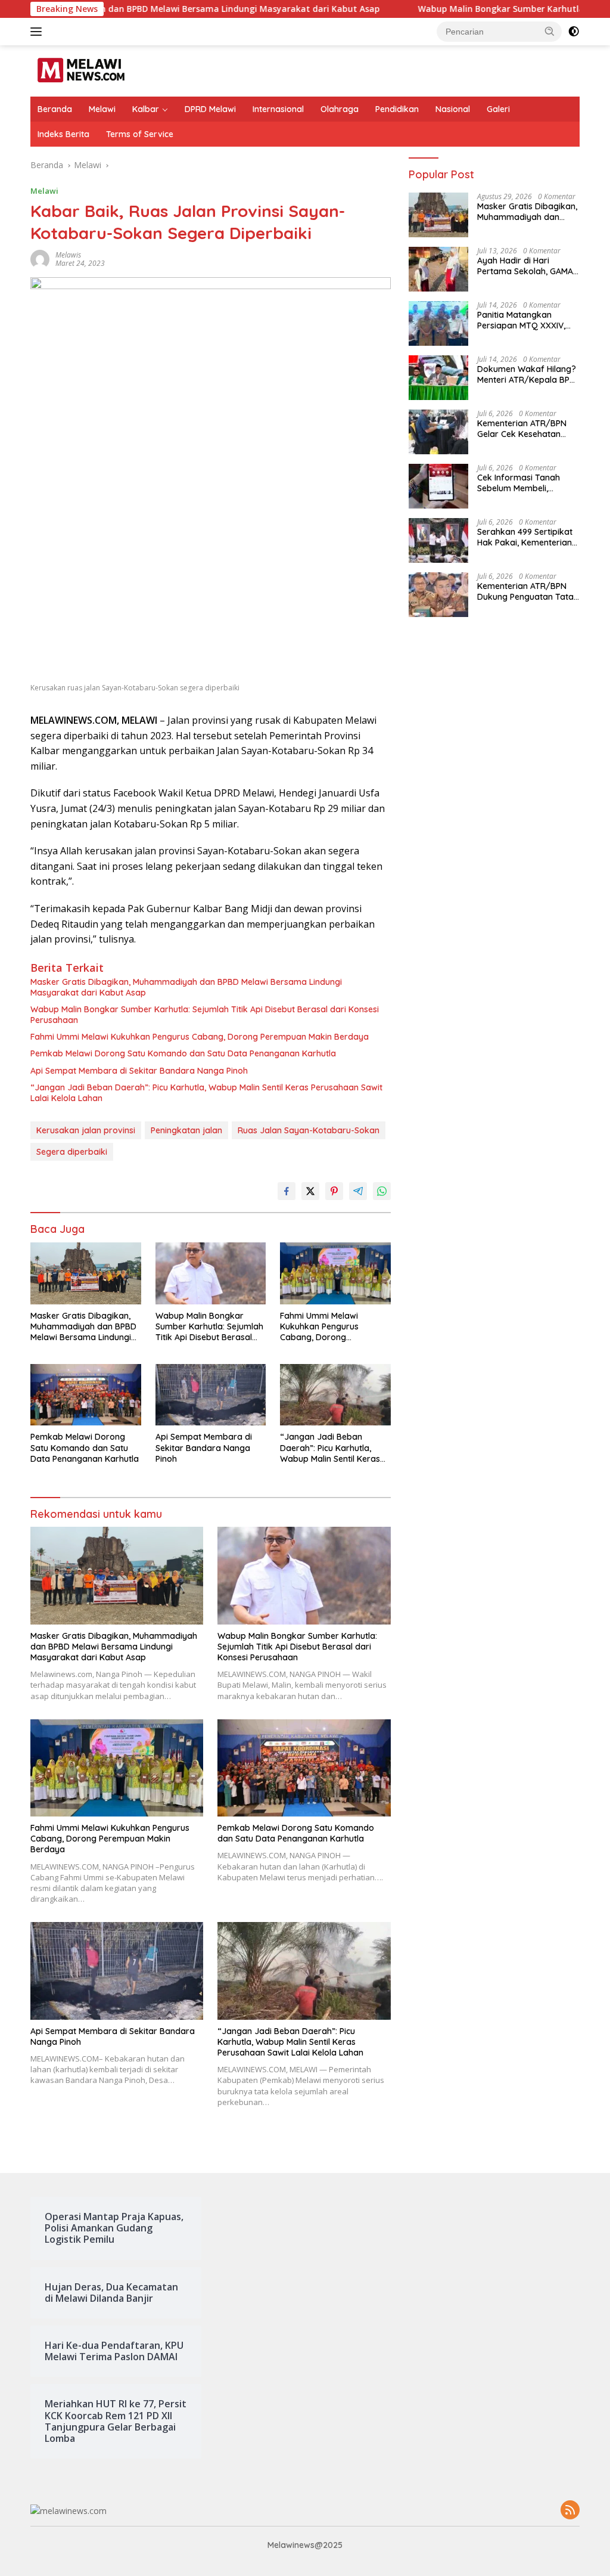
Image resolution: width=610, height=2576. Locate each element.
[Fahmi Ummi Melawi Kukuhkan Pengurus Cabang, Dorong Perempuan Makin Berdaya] (335, 1273)
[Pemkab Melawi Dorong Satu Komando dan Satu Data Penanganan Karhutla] (86, 1395)
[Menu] (38, 32)
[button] (550, 31)
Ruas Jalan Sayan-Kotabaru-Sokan (309, 1130)
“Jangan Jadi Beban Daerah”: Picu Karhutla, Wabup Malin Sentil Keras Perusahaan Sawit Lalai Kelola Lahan (206, 1093)
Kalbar (146, 109)
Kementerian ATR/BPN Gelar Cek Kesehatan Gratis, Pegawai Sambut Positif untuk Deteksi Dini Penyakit (526, 429)
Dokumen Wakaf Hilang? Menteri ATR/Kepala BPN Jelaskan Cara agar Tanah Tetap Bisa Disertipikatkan (527, 374)
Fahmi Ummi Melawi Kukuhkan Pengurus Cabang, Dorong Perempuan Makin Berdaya (200, 1037)
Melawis (68, 255)
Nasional (453, 109)
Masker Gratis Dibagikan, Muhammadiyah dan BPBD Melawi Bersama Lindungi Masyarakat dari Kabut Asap (186, 987)
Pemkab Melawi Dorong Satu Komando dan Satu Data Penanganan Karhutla (183, 1053)
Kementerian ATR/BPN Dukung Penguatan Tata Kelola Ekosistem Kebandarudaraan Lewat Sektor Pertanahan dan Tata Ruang (527, 591)
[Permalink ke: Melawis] (40, 258)
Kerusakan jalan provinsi (86, 1130)
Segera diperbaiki (72, 1152)
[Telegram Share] (358, 1191)
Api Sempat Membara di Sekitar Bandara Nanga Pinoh (139, 1071)
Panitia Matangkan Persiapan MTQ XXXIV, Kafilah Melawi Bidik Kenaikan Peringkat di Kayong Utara (521, 320)
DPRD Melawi (210, 109)
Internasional (278, 109)
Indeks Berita (63, 134)
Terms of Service (140, 134)
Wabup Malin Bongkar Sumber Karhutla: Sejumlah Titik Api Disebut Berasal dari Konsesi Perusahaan (205, 1015)
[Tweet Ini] (310, 1191)
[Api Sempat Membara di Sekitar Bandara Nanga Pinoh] (211, 1395)
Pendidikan (397, 109)
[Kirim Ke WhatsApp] (382, 1191)
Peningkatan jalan (186, 1130)
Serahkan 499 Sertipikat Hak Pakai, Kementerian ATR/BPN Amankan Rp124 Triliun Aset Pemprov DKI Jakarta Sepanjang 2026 (528, 537)
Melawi (102, 109)
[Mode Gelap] (574, 32)
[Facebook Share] (287, 1191)
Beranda (55, 109)
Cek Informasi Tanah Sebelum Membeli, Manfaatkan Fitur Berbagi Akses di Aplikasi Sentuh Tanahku (528, 483)
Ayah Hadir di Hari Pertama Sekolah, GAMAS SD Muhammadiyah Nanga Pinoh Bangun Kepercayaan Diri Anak (527, 266)
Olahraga (340, 109)
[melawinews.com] (81, 70)
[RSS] (570, 2511)
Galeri (498, 109)
